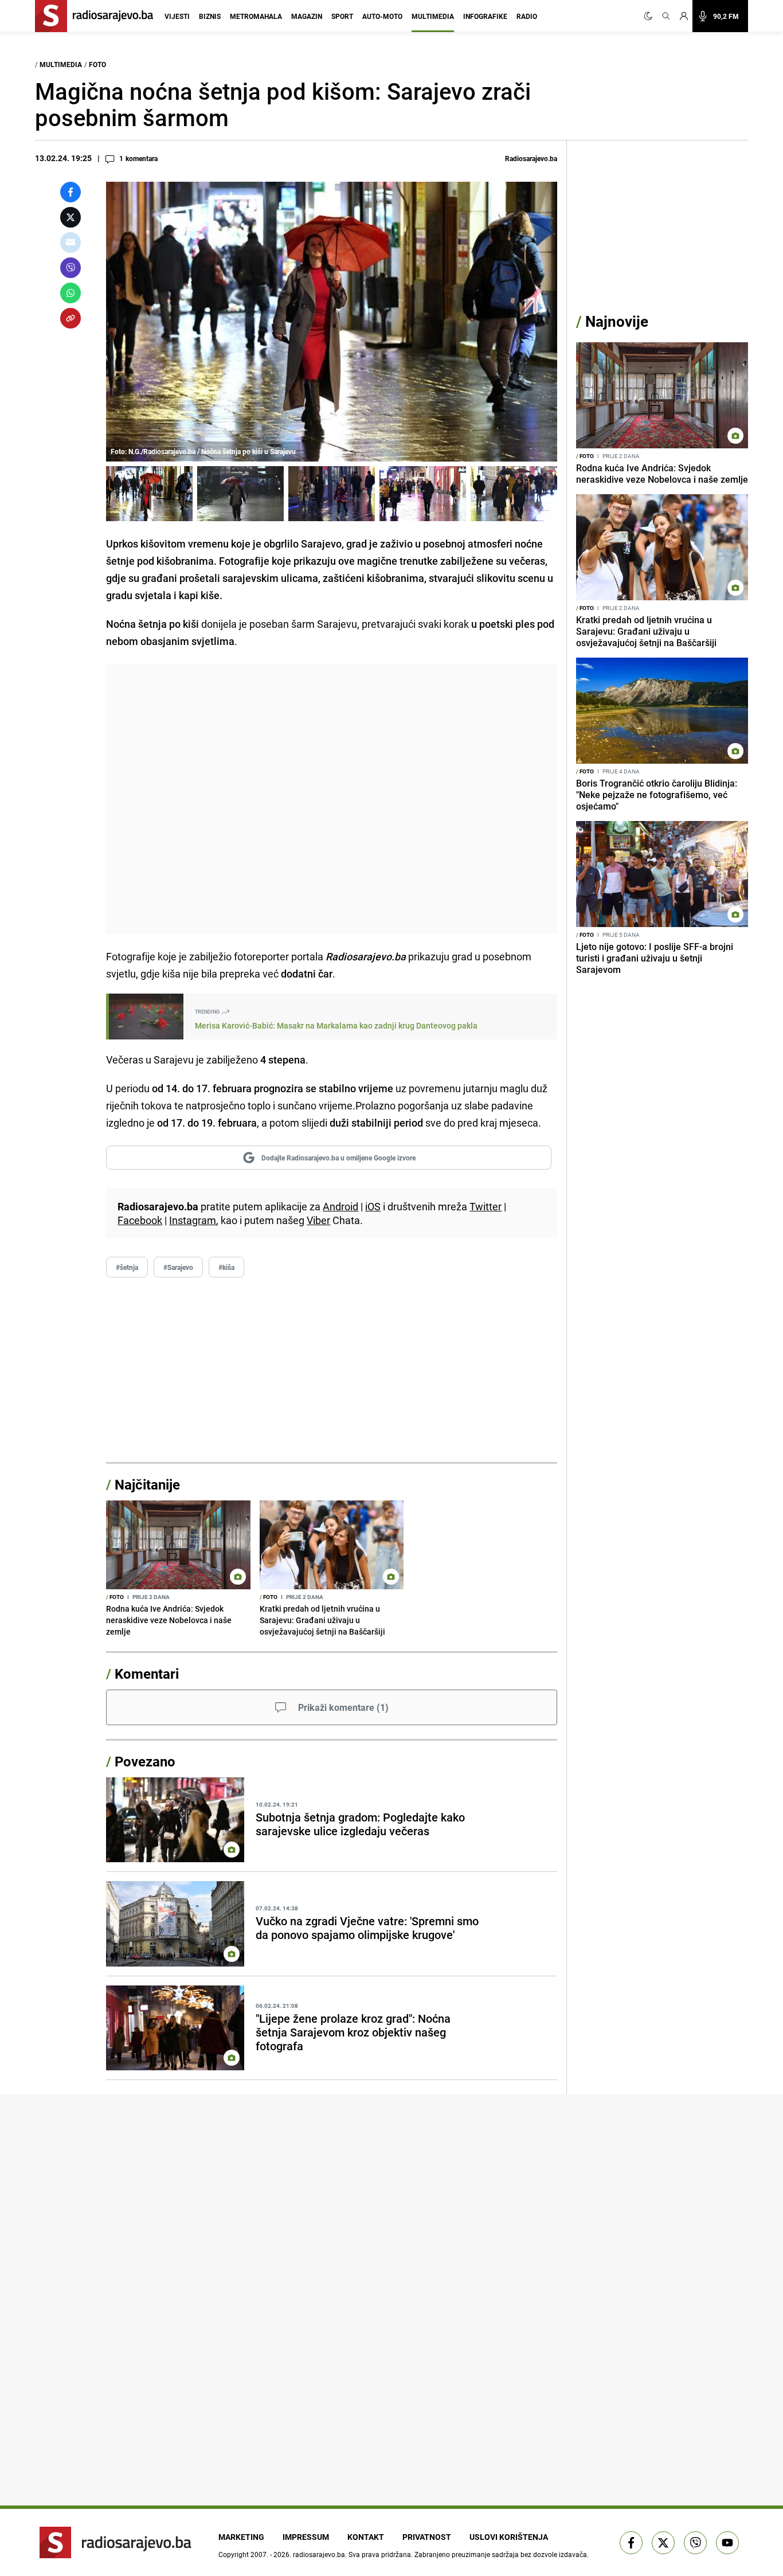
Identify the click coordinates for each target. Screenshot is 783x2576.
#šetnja (127, 1267)
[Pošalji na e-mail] (71, 243)
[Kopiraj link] (71, 318)
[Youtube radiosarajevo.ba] (727, 2543)
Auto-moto (382, 16)
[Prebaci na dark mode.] (651, 16)
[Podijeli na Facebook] (71, 192)
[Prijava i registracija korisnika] (684, 16)
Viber (318, 1220)
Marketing (241, 2537)
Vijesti (177, 16)
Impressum (306, 2537)
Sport (342, 16)
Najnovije (617, 321)
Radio (527, 16)
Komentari (147, 1674)
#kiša (226, 1267)
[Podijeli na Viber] (71, 268)
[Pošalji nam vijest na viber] (695, 2543)
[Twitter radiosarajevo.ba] (663, 2543)
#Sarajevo (178, 1267)
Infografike (485, 16)
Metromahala (256, 16)
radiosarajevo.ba (319, 2554)
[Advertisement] (332, 799)
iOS (373, 1206)
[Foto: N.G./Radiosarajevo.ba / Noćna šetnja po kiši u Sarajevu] (149, 494)
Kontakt (366, 2537)
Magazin (307, 16)
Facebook (140, 1220)
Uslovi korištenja (509, 2537)
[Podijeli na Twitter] (71, 217)
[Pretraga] (666, 16)
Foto (97, 64)
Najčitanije (147, 1484)
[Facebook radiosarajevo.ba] (631, 2543)
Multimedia (433, 16)
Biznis (210, 16)
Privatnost (427, 2537)
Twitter (486, 1206)
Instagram (193, 1220)
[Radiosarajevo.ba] (116, 2542)
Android (340, 1206)
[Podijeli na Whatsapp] (71, 293)
